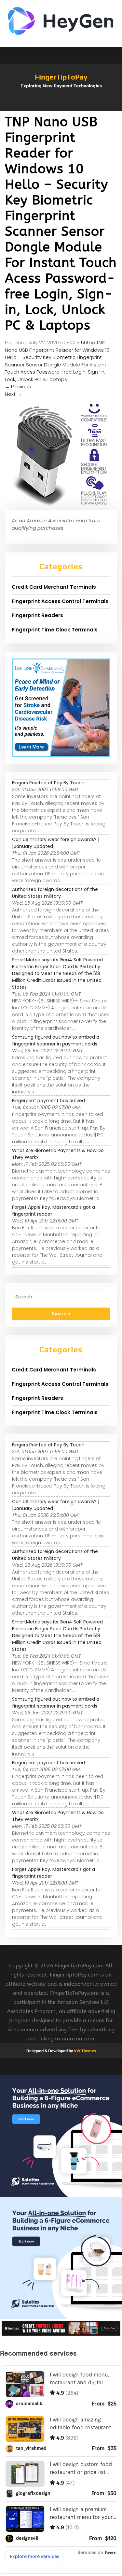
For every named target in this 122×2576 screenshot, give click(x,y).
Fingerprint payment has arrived (48, 1101)
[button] (61, 108)
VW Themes (84, 2051)
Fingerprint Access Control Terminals (60, 601)
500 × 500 (78, 342)
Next (13, 394)
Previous (18, 386)
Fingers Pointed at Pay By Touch (48, 783)
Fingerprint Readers (37, 615)
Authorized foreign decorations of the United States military (55, 893)
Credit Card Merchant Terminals (54, 587)
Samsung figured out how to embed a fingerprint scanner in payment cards (56, 1040)
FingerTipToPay (61, 77)
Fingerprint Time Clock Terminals (55, 630)
